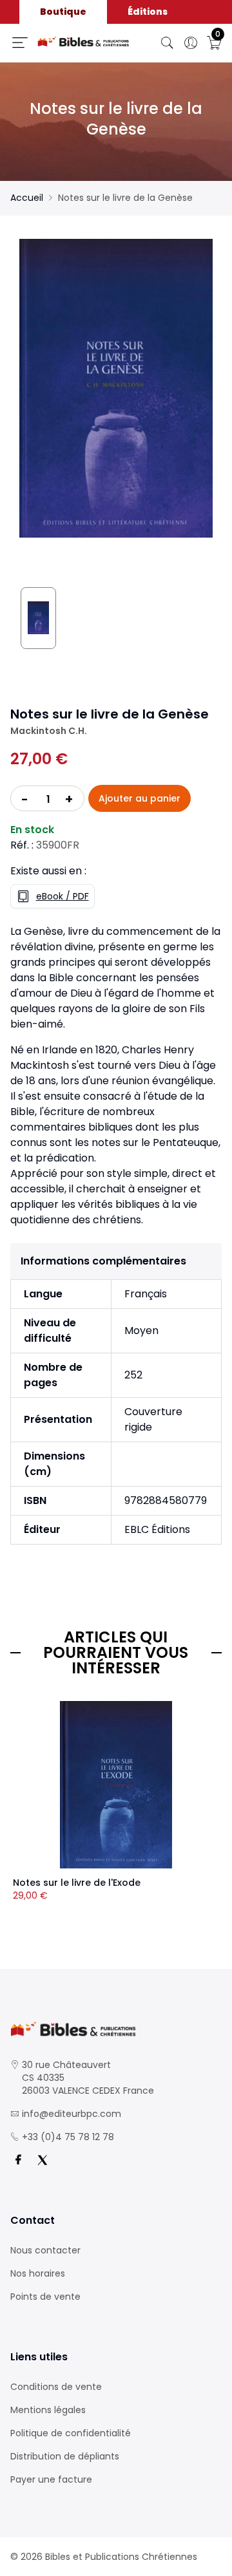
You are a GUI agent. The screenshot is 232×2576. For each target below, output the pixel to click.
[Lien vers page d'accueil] (83, 42)
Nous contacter (45, 2250)
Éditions (148, 12)
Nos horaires (38, 2273)
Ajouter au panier (140, 798)
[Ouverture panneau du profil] (191, 43)
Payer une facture (51, 2479)
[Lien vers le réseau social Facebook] (18, 2160)
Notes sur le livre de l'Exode (77, 1883)
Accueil (27, 198)
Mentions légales (48, 2410)
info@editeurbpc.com (72, 2114)
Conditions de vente (56, 2387)
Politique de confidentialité (71, 2433)
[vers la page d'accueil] (116, 2029)
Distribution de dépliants (65, 2456)
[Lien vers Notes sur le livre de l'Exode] (116, 1785)
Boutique (63, 12)
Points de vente (45, 2297)
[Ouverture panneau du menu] (20, 42)
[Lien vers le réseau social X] (43, 2160)
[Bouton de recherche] (168, 43)
